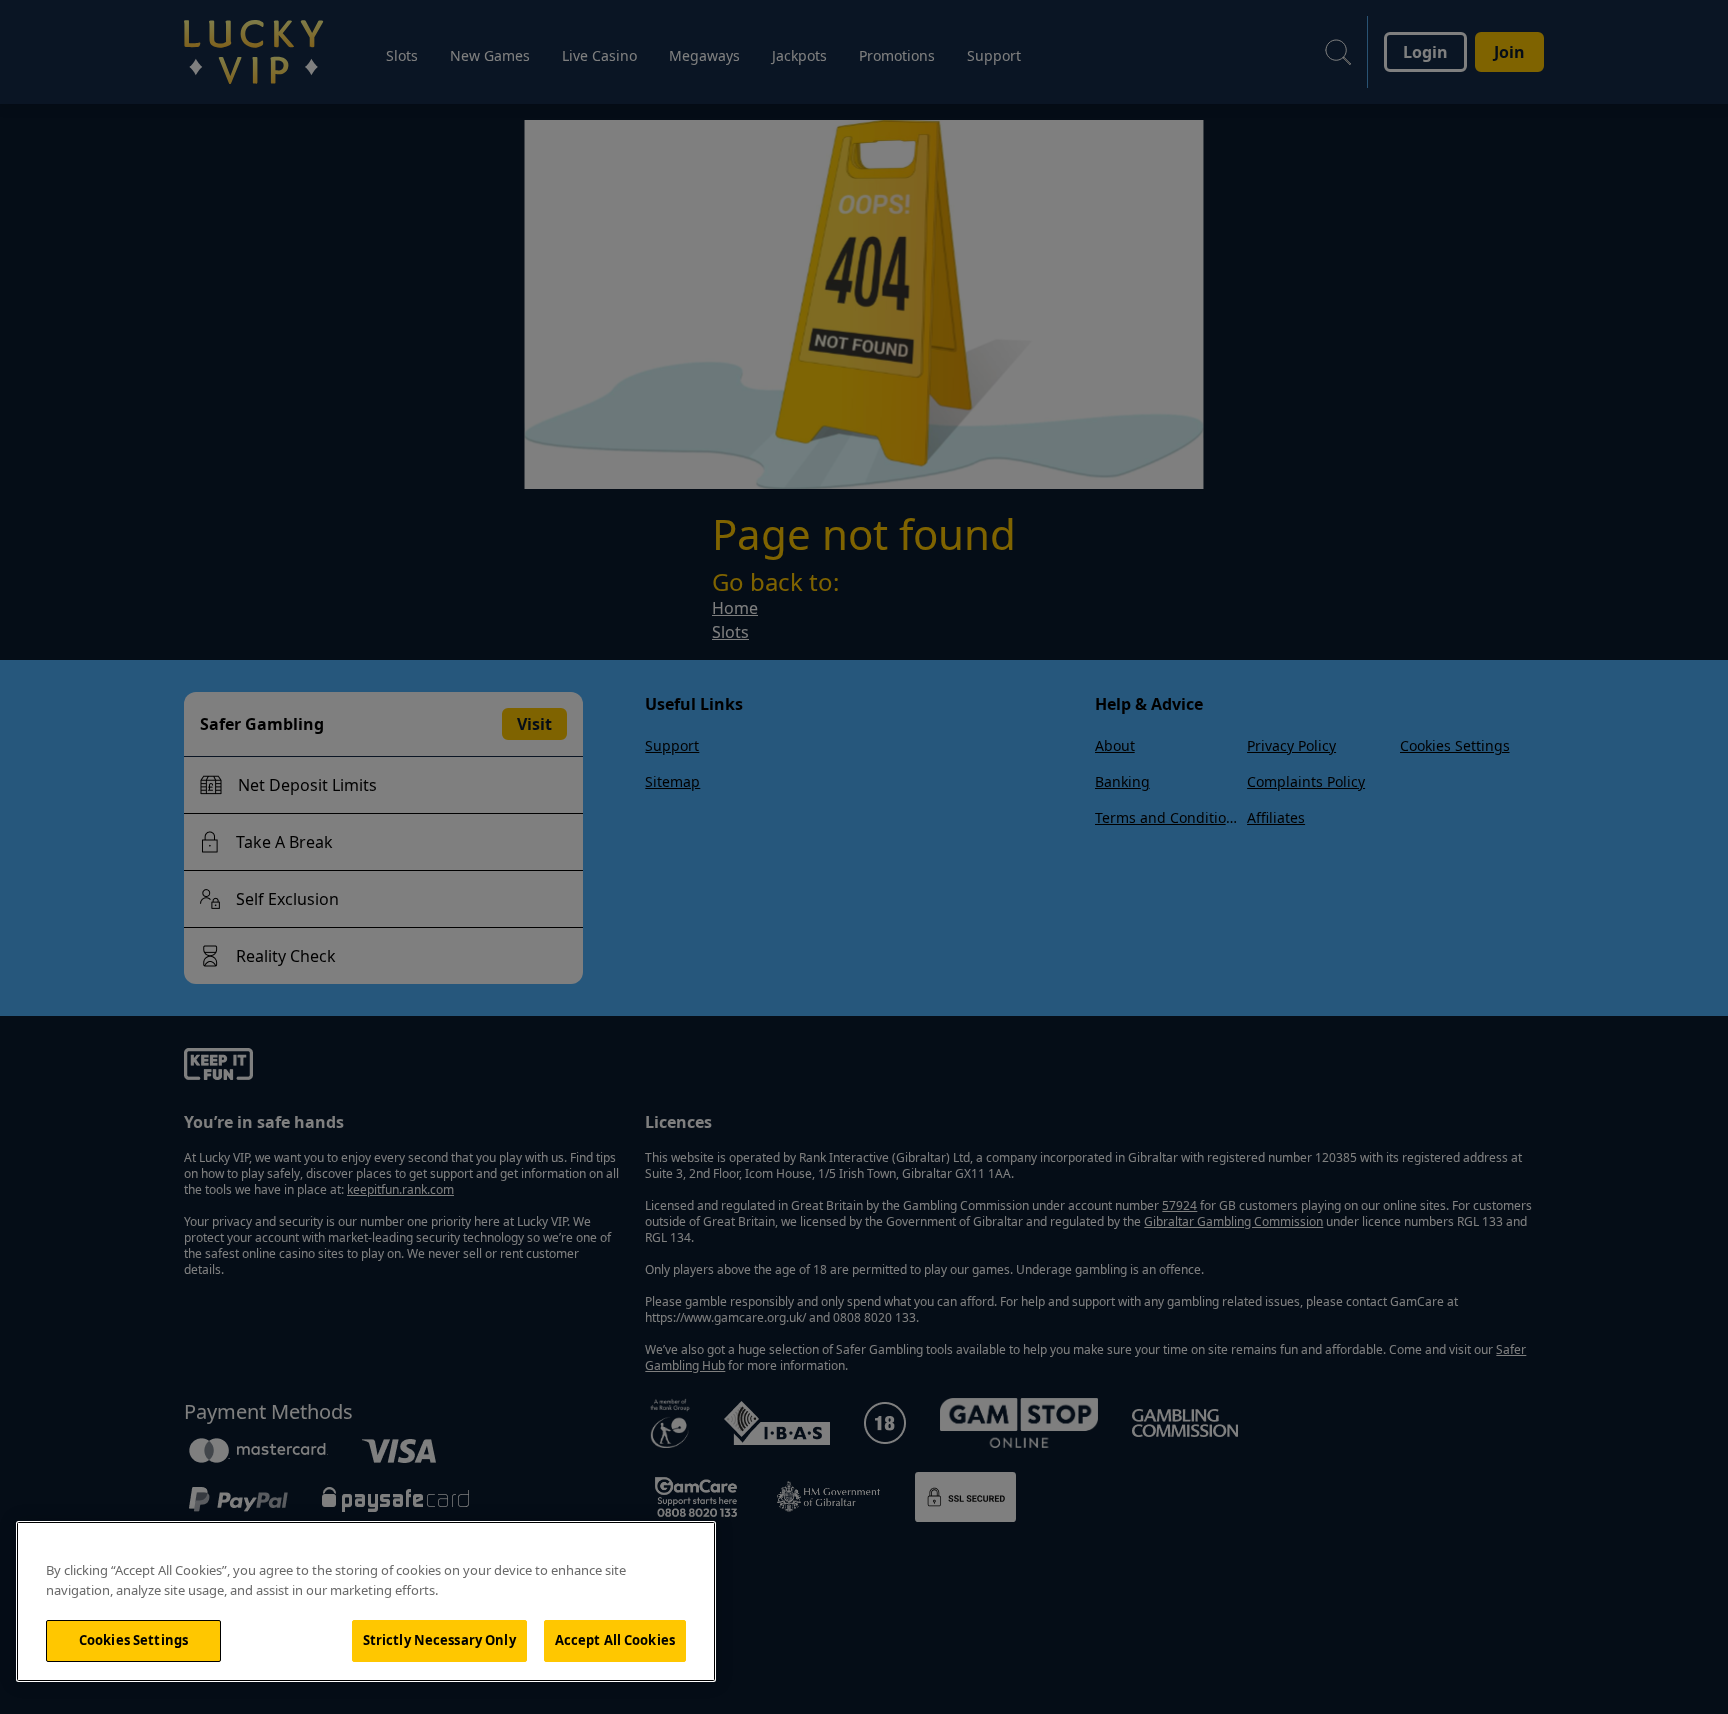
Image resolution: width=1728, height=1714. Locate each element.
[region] (366, 1601)
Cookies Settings (133, 1640)
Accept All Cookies (615, 1640)
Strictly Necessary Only (439, 1640)
